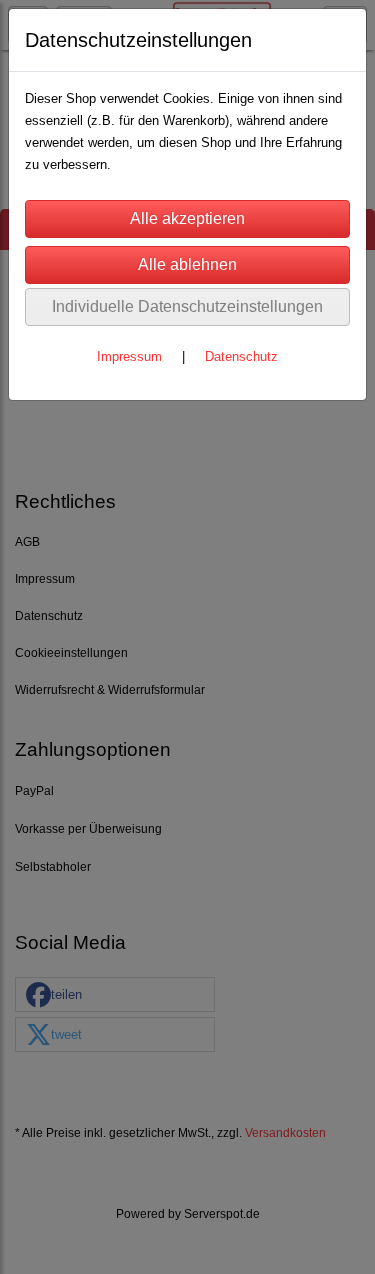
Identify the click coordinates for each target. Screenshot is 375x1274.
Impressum (129, 356)
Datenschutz (241, 356)
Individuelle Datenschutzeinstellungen (187, 306)
